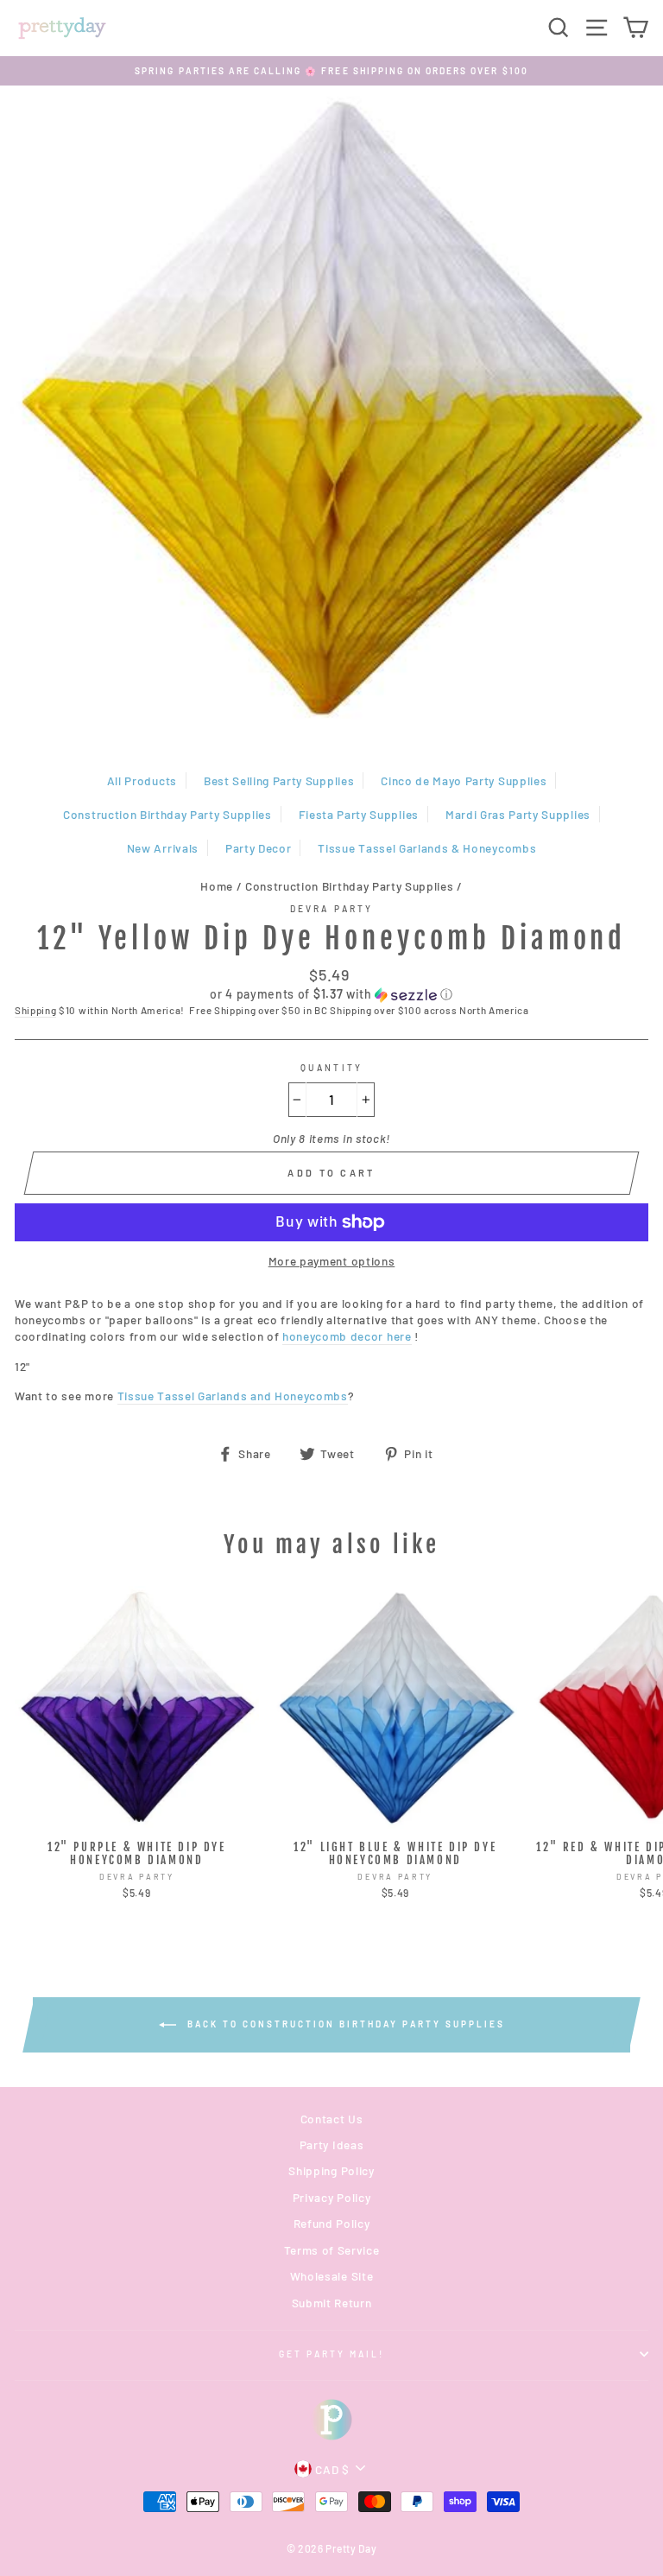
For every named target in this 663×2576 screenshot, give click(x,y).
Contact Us (332, 2119)
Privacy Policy (332, 2197)
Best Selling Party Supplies (279, 780)
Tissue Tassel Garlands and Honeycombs (233, 1396)
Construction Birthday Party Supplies (167, 814)
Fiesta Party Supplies (359, 814)
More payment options (332, 1261)
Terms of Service (332, 2250)
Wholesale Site (332, 2276)
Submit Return (332, 2303)
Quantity (331, 1068)
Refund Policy (332, 2223)
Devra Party (331, 909)
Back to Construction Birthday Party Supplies (344, 2024)
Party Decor (258, 848)
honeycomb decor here (347, 1336)
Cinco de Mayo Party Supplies (464, 780)
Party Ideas (331, 2145)
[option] (331, 71)
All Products (142, 780)
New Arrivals (163, 848)
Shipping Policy (331, 2170)
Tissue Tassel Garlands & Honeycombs (427, 848)
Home (217, 886)
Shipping (35, 1010)
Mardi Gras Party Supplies (518, 814)
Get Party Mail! (332, 2354)
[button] (331, 995)
